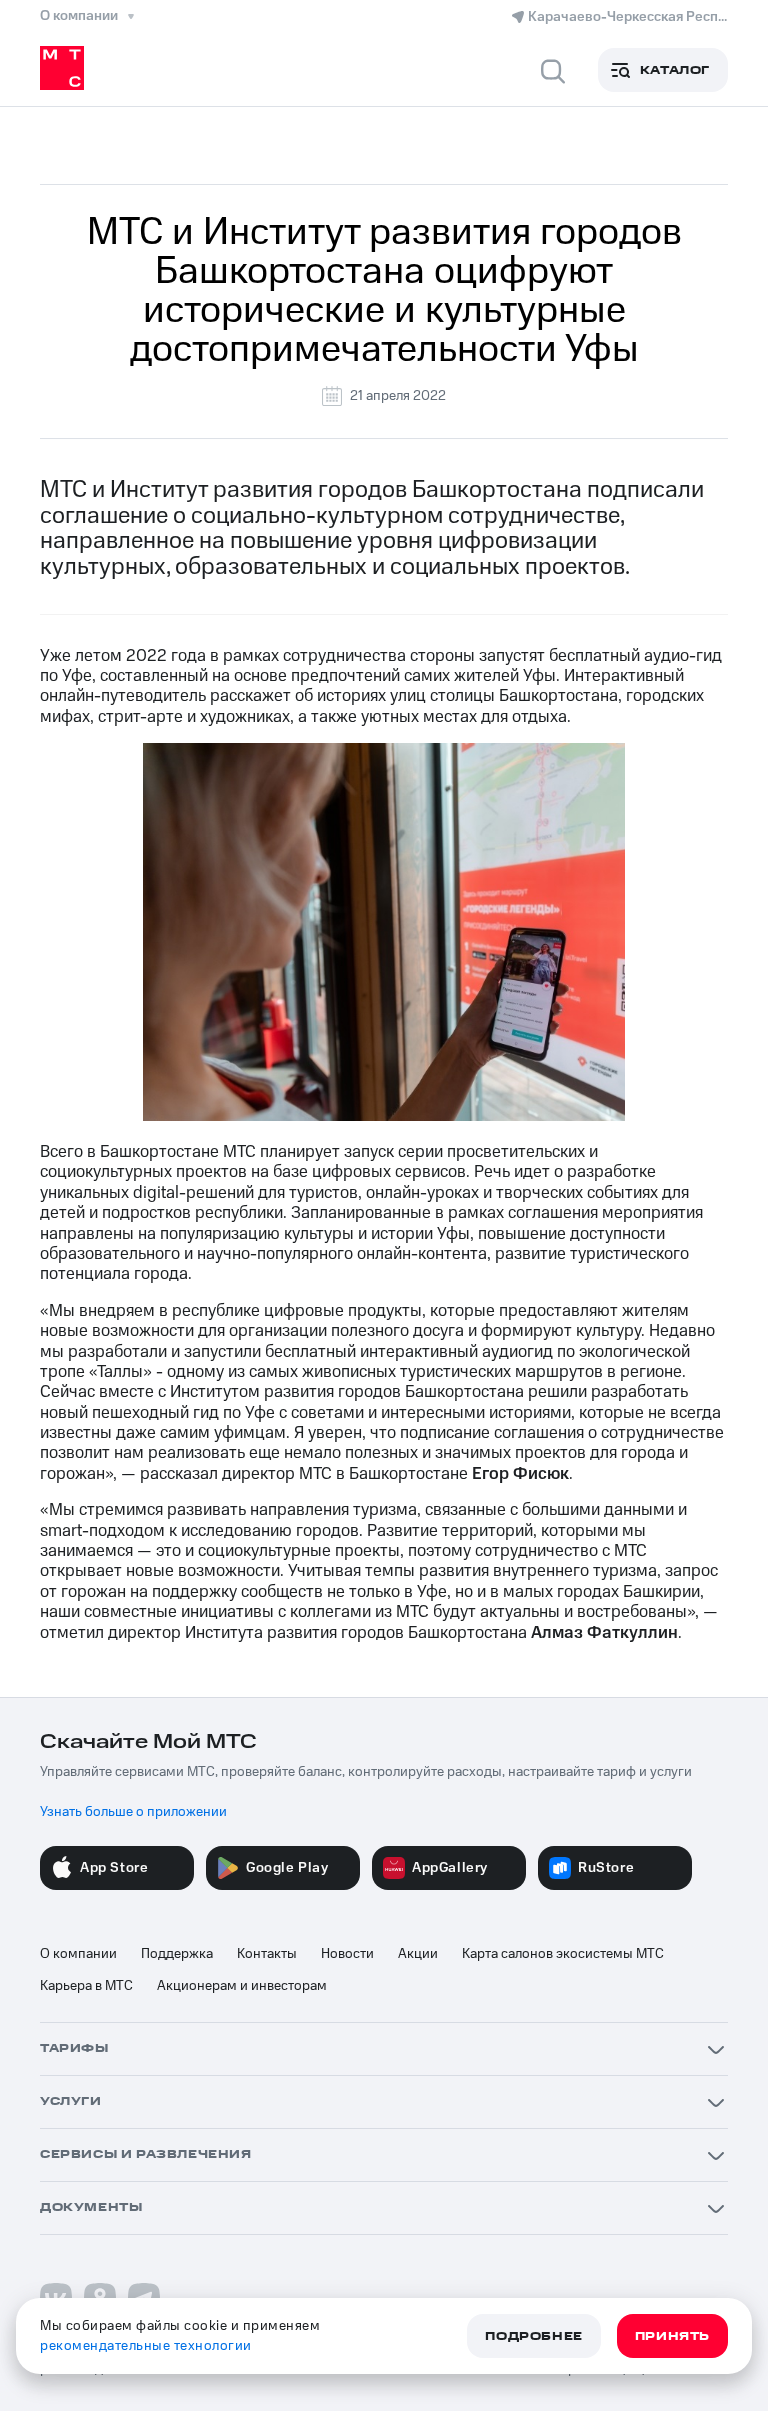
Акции (418, 1954)
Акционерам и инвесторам (242, 1986)
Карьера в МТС (86, 1986)
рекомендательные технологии (146, 2346)
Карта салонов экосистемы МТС (563, 1954)
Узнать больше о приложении (133, 1812)
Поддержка (177, 1954)
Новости (347, 1954)
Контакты (267, 1954)
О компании (78, 1954)
